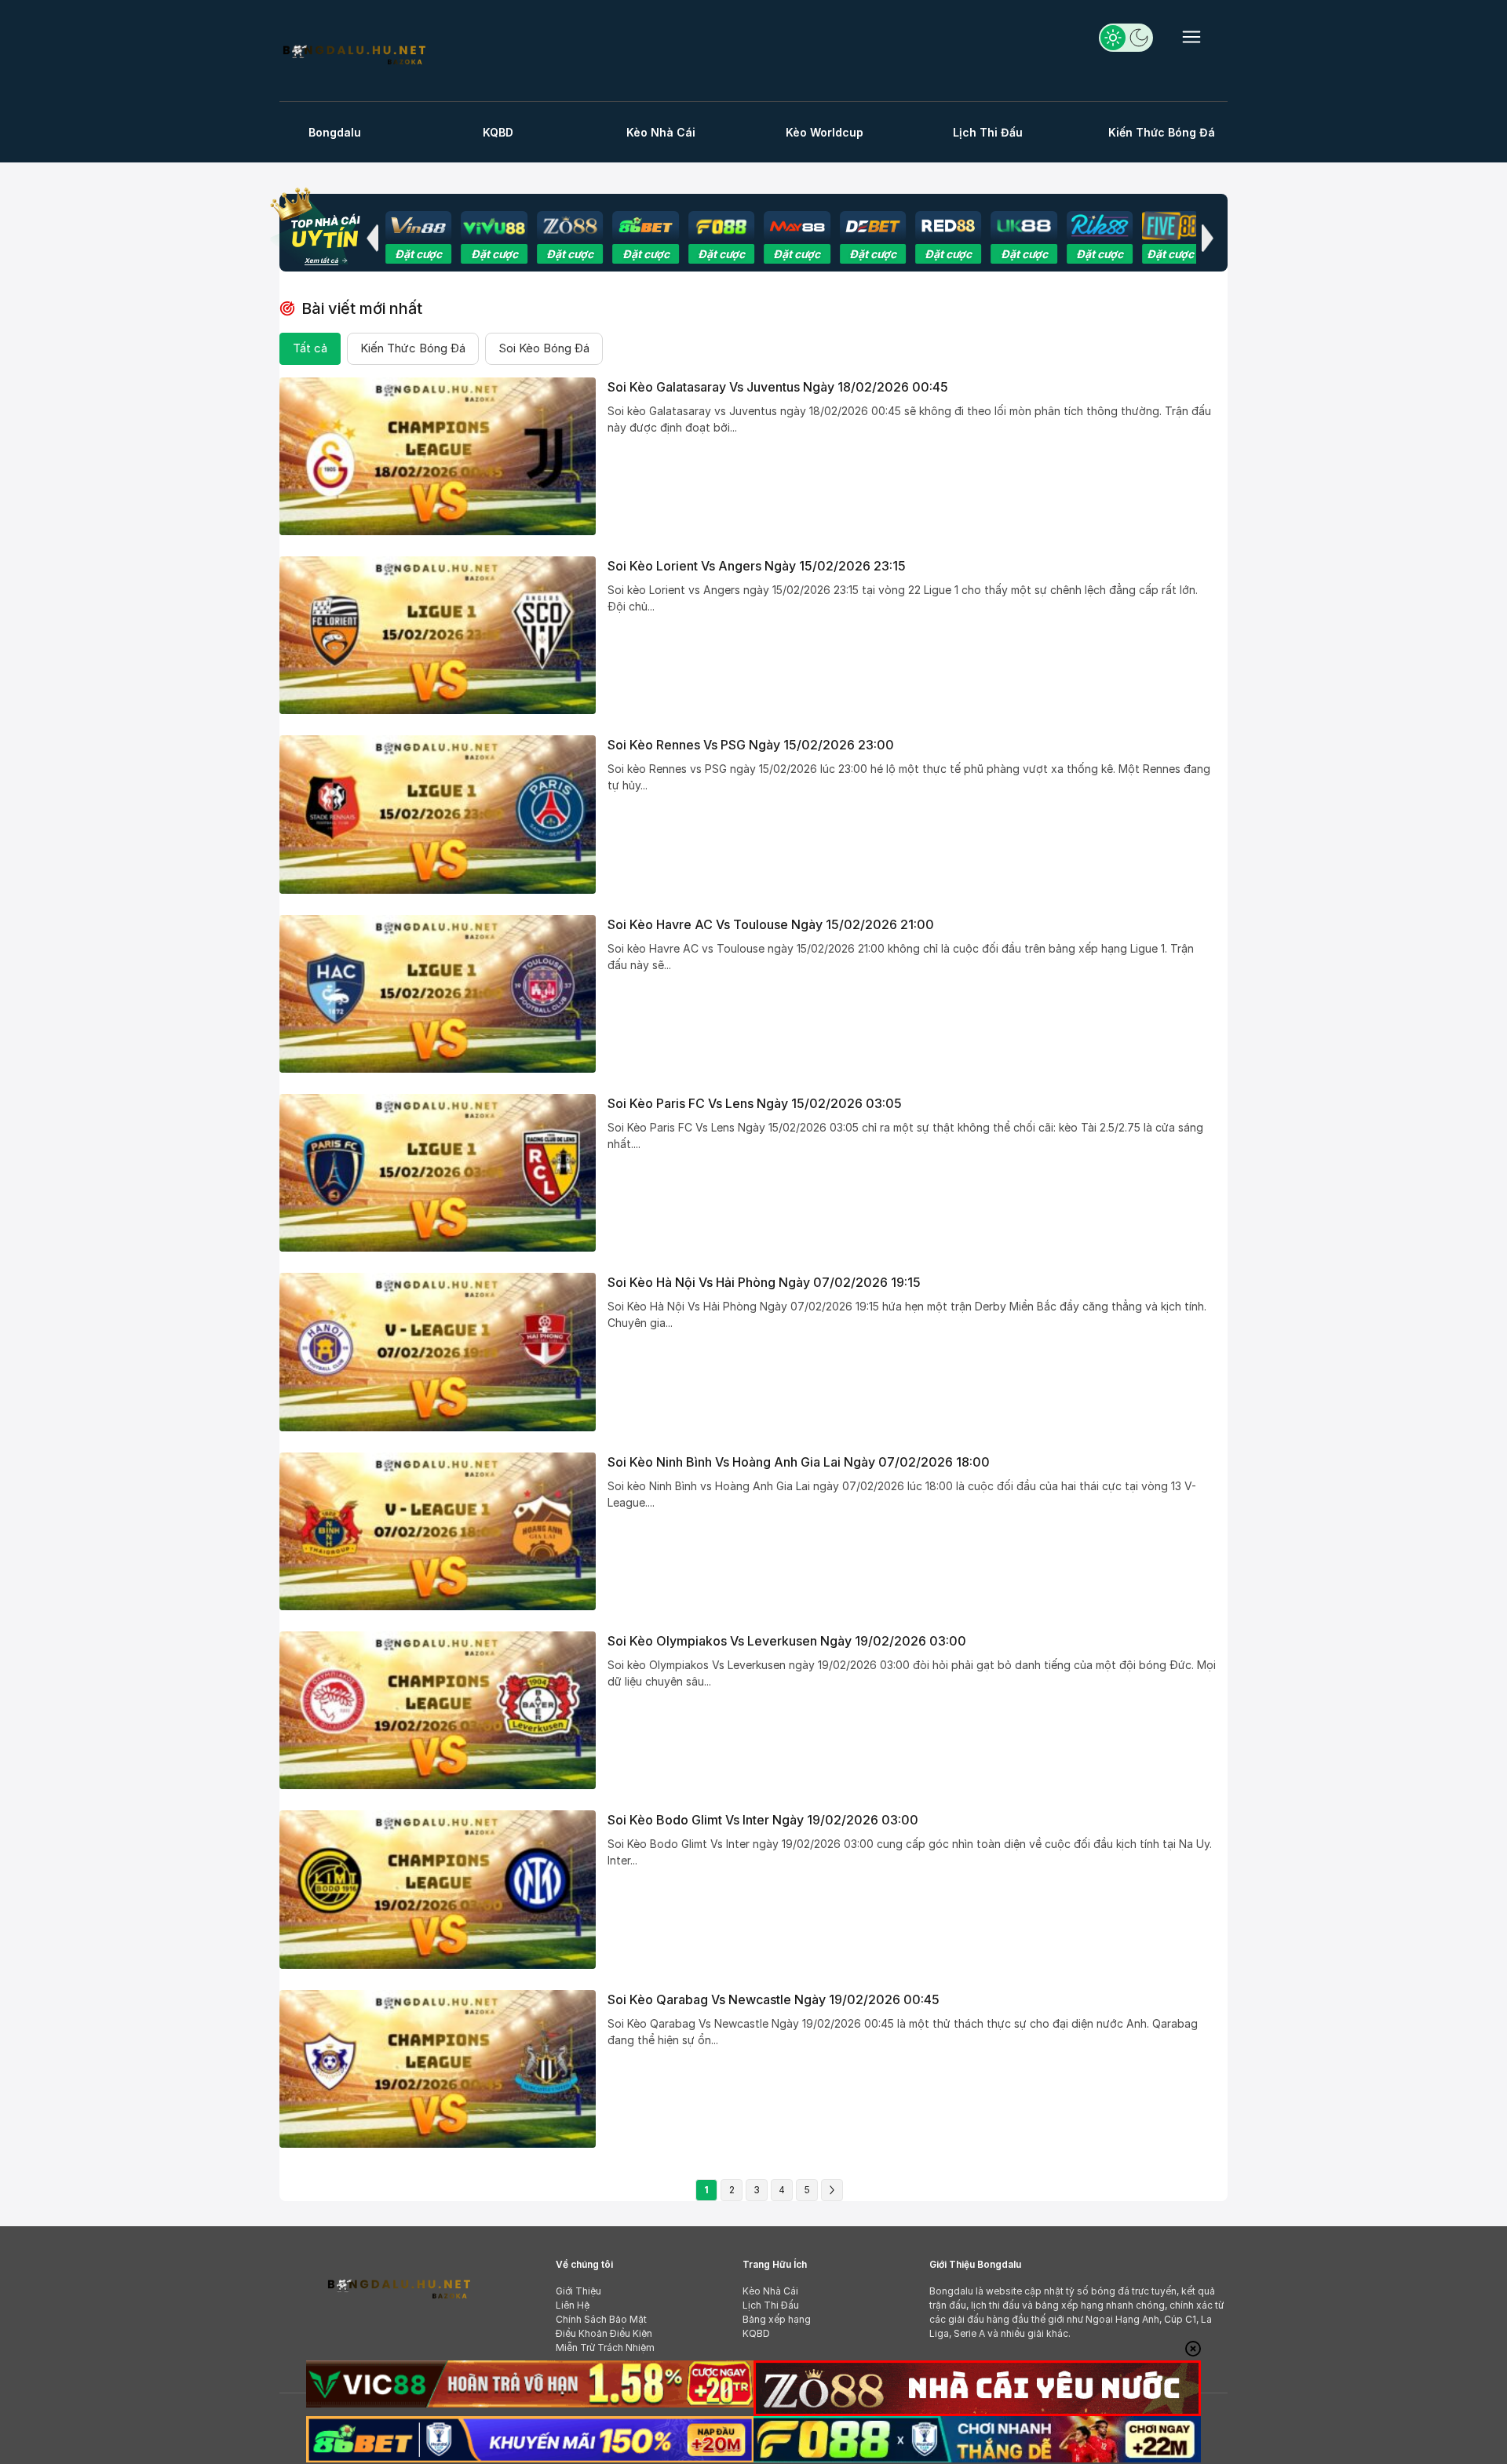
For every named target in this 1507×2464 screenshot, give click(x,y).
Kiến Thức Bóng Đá (1162, 132)
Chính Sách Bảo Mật (601, 2319)
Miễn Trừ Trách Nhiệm (605, 2347)
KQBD (498, 132)
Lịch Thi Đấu (988, 132)
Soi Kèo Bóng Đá (544, 348)
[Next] (832, 2190)
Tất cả (310, 348)
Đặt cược (429, 254)
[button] (372, 238)
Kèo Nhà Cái (661, 132)
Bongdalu (335, 132)
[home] (353, 53)
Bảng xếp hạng (777, 2319)
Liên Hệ (573, 2305)
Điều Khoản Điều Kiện (604, 2333)
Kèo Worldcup (825, 132)
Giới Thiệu (578, 2291)
